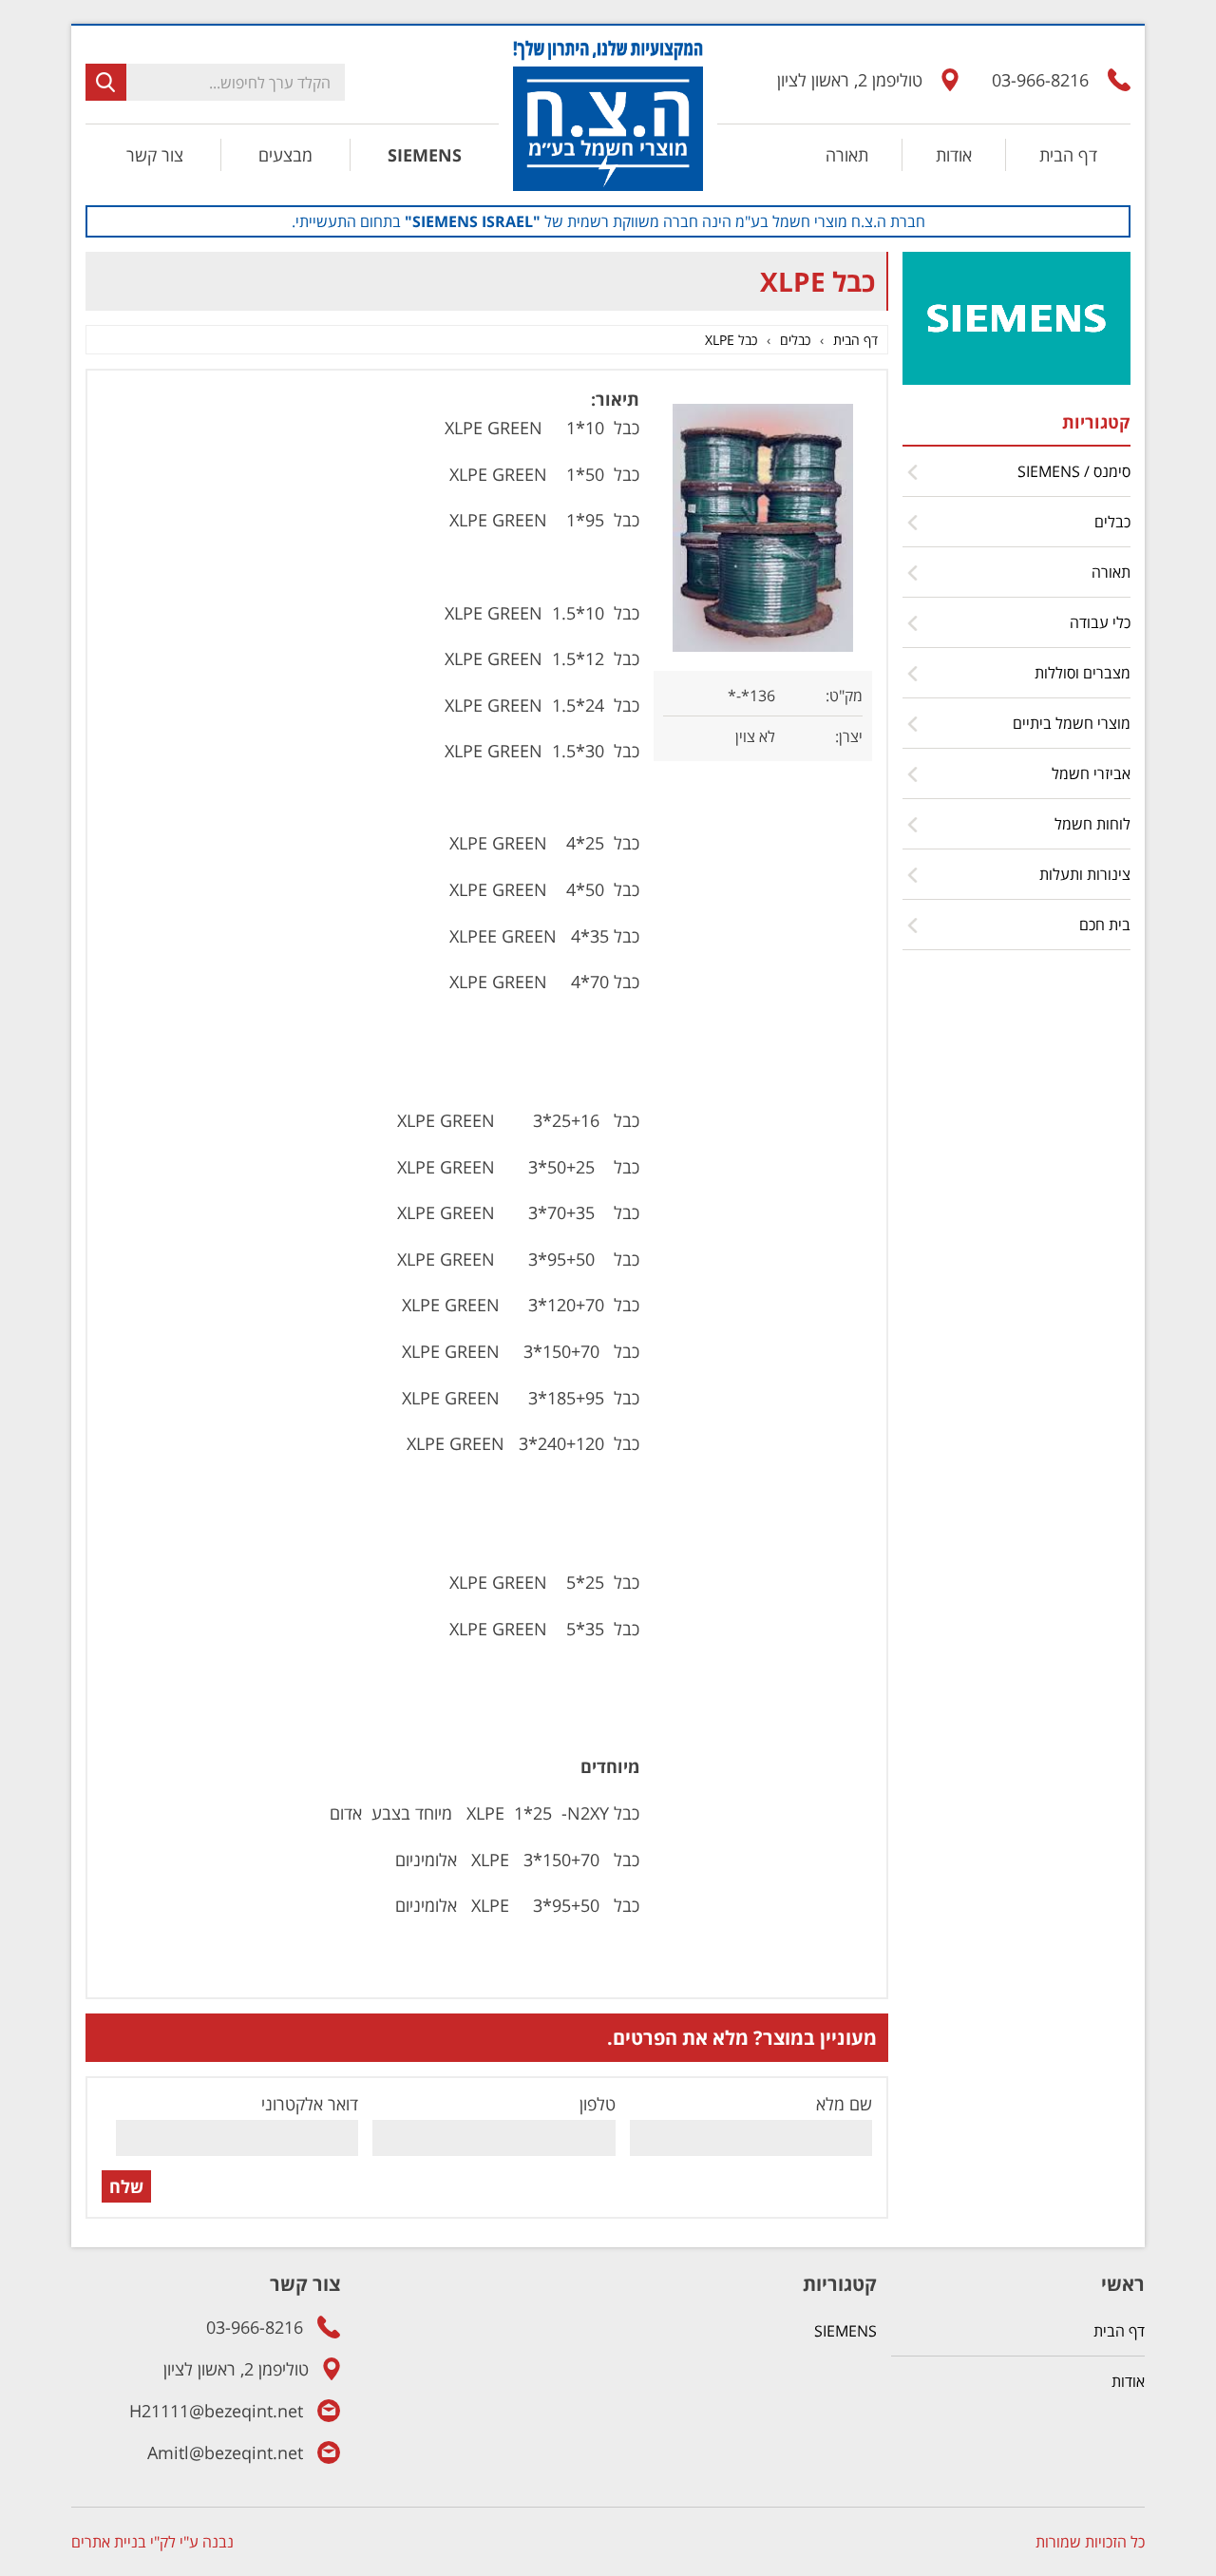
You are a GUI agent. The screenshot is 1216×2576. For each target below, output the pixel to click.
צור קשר (155, 155)
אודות (954, 155)
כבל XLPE (731, 340)
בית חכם (1105, 925)
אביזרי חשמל (1091, 773)
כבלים (1112, 522)
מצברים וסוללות (1083, 673)
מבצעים (285, 155)
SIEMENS (425, 155)
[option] (608, 221)
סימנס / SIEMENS (1074, 471)
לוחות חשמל (1092, 824)
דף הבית (1068, 155)
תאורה (847, 155)
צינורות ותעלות (1085, 874)
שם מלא (844, 2104)
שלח (126, 2186)
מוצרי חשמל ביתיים (1072, 723)
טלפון (597, 2104)
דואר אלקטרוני (310, 2104)
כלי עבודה (1100, 622)
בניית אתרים (109, 2542)
